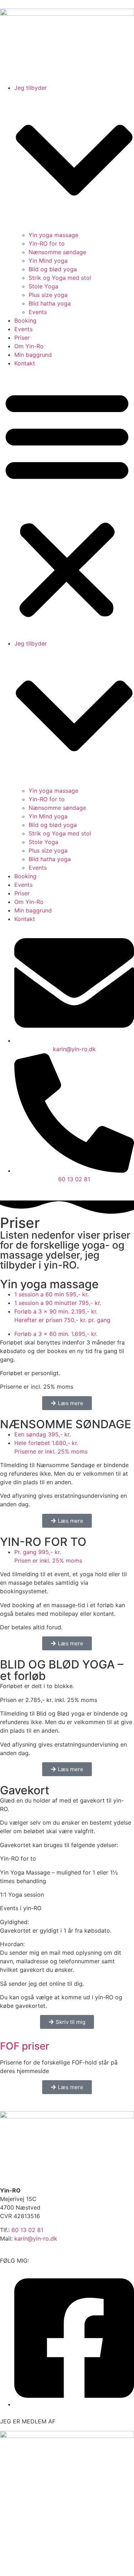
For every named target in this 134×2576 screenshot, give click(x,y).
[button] (67, 503)
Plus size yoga (48, 295)
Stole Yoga (43, 286)
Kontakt (25, 363)
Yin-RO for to (47, 243)
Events (38, 312)
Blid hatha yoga (50, 303)
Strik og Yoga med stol (60, 278)
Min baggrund (33, 355)
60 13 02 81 (27, 2230)
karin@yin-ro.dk (36, 2238)
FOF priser (25, 2046)
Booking (25, 320)
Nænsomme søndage (57, 252)
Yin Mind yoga (48, 261)
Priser (22, 338)
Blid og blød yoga (53, 269)
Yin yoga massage (53, 235)
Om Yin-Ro (29, 346)
